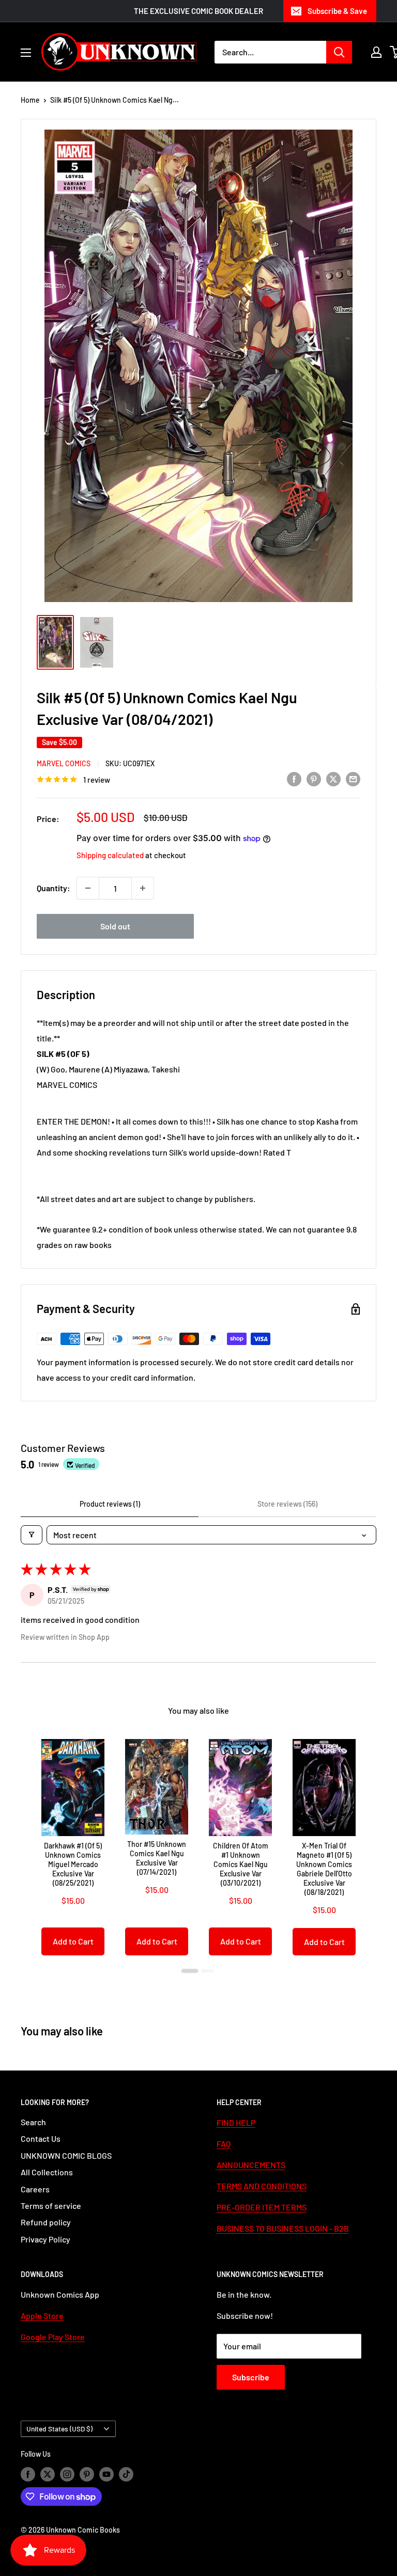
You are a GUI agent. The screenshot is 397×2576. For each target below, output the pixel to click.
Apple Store (42, 2316)
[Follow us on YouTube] (106, 2474)
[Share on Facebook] (294, 778)
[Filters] (32, 1535)
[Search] (339, 52)
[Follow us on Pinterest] (87, 2474)
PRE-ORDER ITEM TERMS (262, 2207)
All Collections (47, 2172)
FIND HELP (236, 2122)
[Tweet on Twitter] (333, 778)
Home (30, 100)
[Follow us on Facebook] (28, 2474)
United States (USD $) (59, 2429)
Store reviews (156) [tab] (287, 1504)
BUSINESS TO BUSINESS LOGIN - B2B (283, 2228)
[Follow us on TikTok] (126, 2474)
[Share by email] (353, 778)
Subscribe (251, 2377)
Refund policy (46, 2222)
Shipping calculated (110, 855)
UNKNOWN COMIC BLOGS (66, 2155)
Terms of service (51, 2206)
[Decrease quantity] (88, 888)
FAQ (224, 2144)
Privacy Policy (45, 2239)
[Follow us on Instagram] (67, 2474)
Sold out (115, 926)
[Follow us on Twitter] (48, 2474)
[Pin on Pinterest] (314, 778)
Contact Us (41, 2138)
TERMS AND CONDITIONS (262, 2186)
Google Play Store (53, 2337)
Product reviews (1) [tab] (110, 1504)
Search (33, 2122)
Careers (35, 2189)
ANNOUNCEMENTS (251, 2165)
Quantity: (54, 888)
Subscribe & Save (337, 11)
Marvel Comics (64, 763)
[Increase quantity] (143, 888)
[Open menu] (26, 53)
